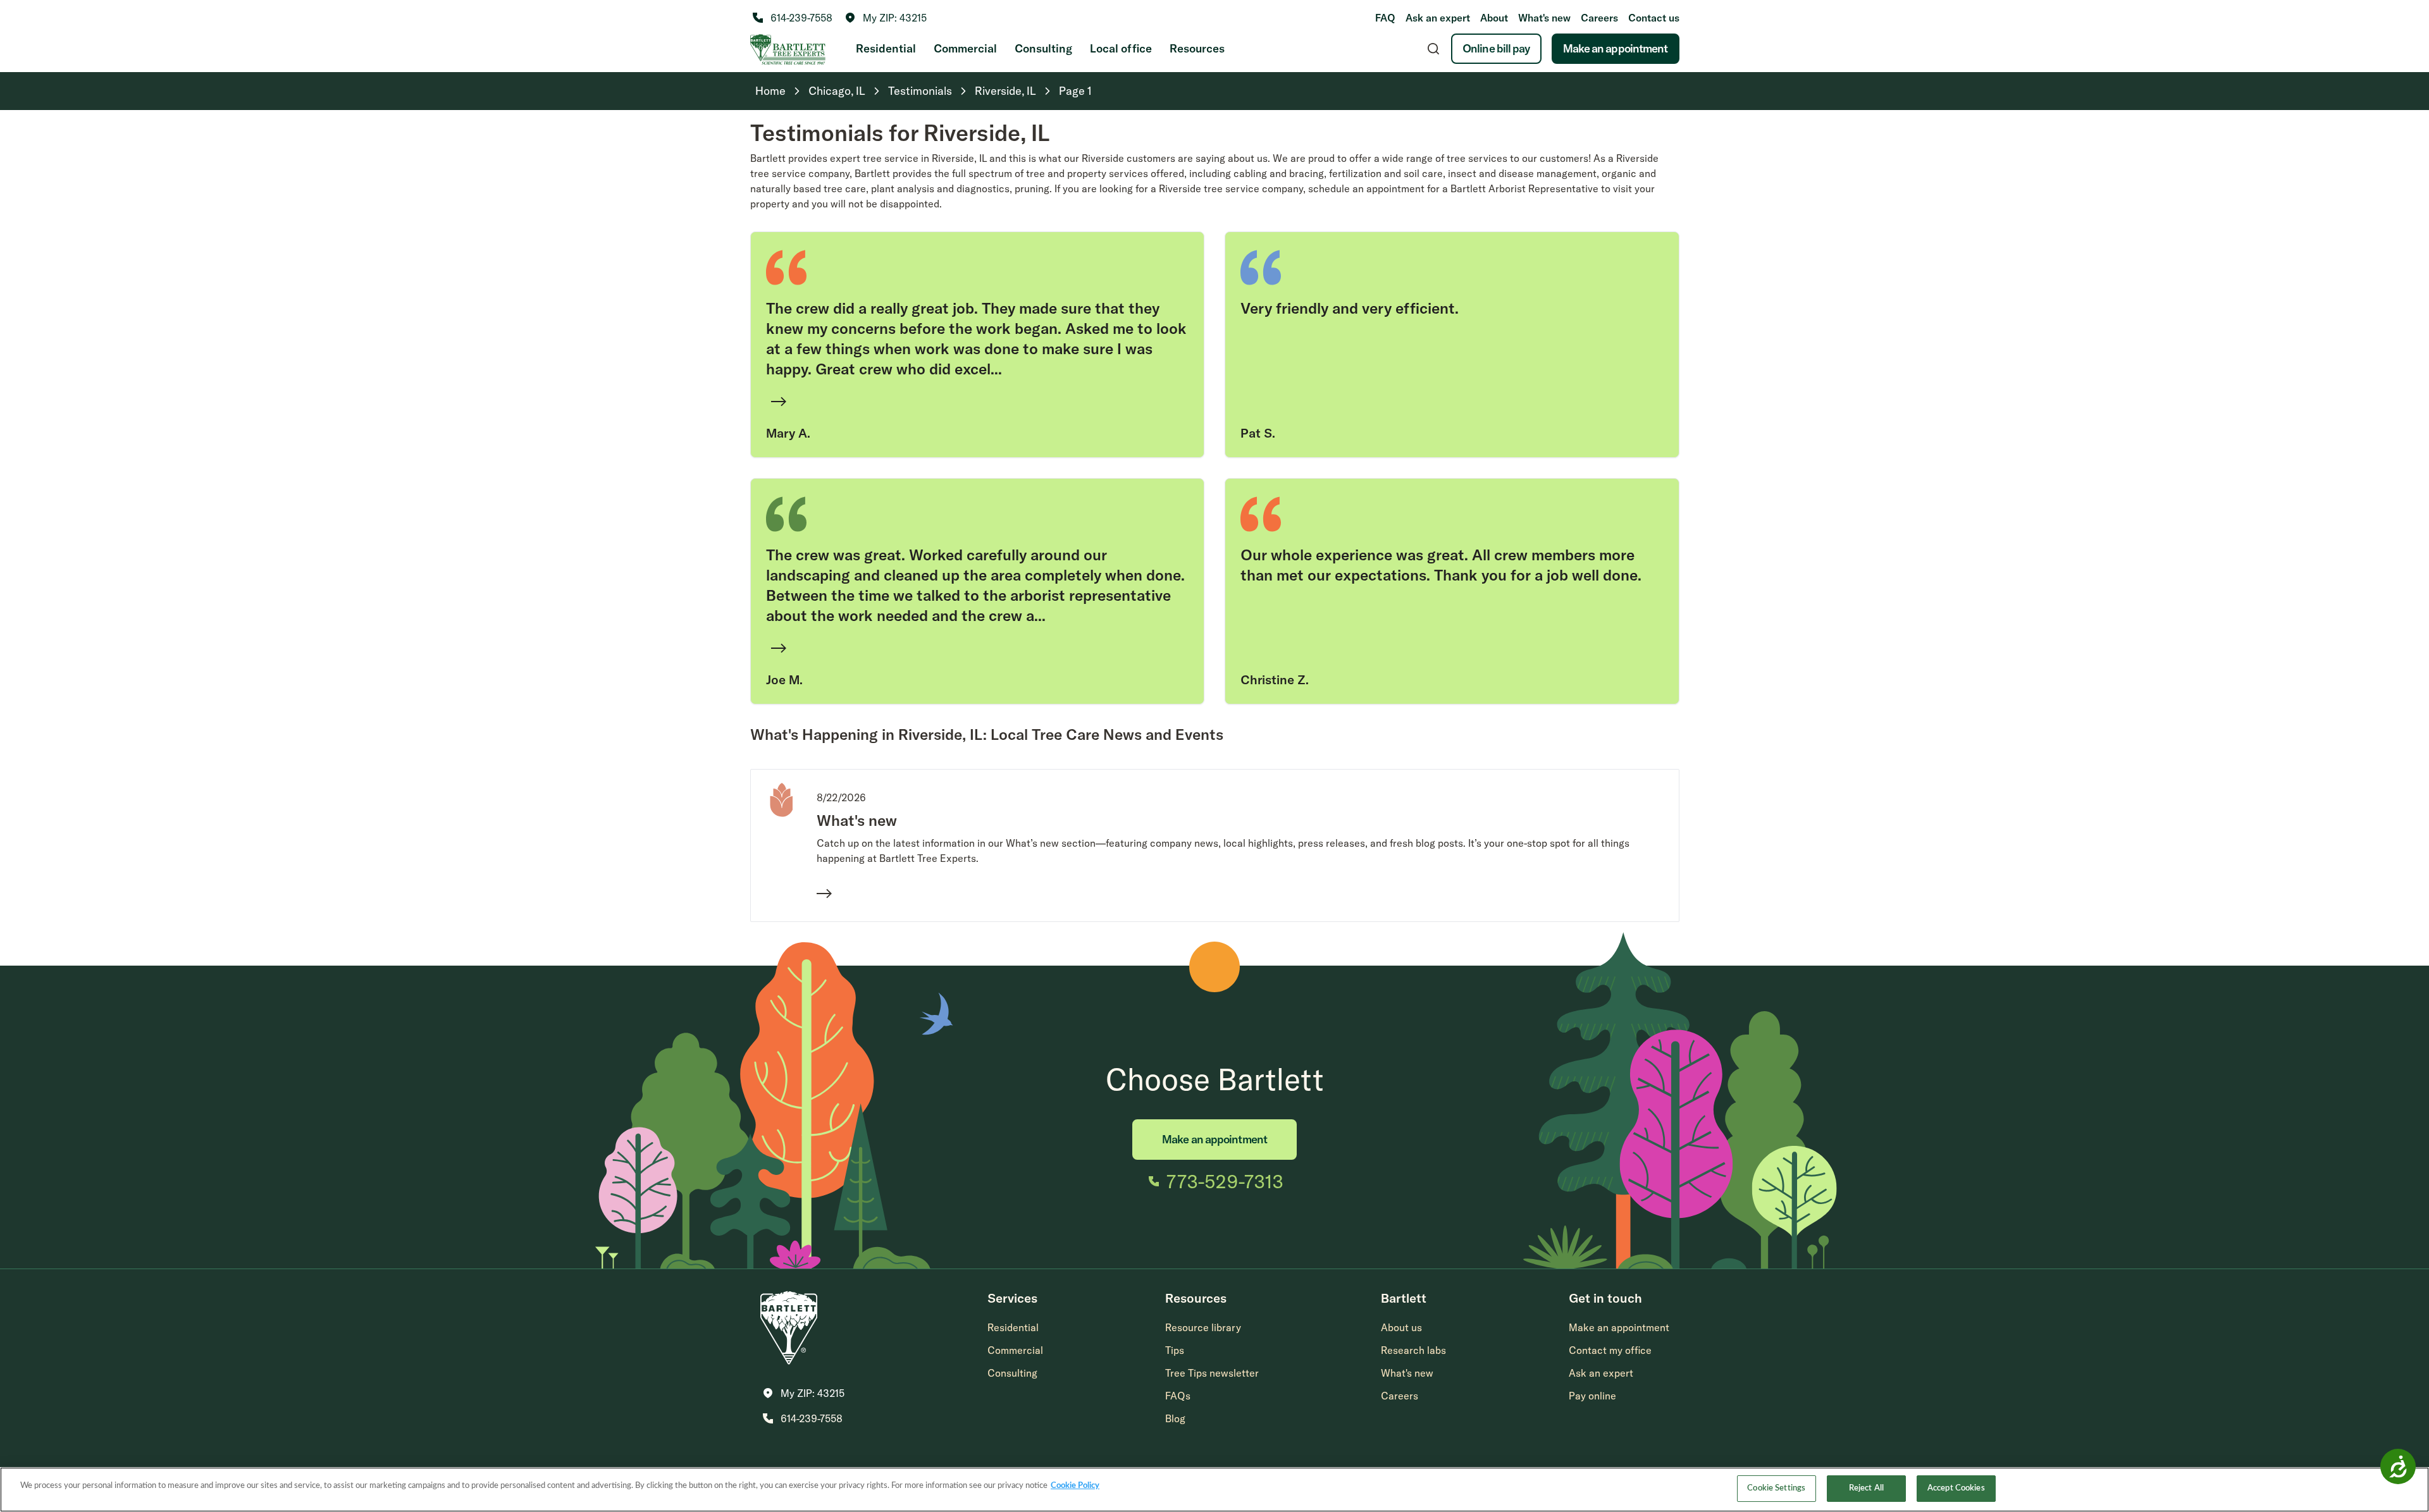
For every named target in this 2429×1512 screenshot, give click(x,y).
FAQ (1385, 18)
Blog (1175, 1418)
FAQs (1178, 1396)
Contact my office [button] (1610, 1350)
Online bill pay (1496, 48)
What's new (1544, 18)
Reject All (1866, 1488)
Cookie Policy (1075, 1486)
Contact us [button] (1654, 18)
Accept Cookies (1956, 1488)
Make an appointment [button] (1619, 1327)
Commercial (965, 48)
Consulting (1043, 48)
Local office (1121, 48)
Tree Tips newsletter (1212, 1373)
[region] (1214, 1490)
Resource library (1203, 1327)
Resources (1197, 48)
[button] (886, 18)
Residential (886, 48)
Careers (1599, 18)
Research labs (1413, 1350)
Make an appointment (1616, 48)
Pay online (1592, 1396)
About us (1401, 1327)
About (1494, 18)
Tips (1175, 1350)
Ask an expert (1438, 18)
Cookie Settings (1776, 1488)
